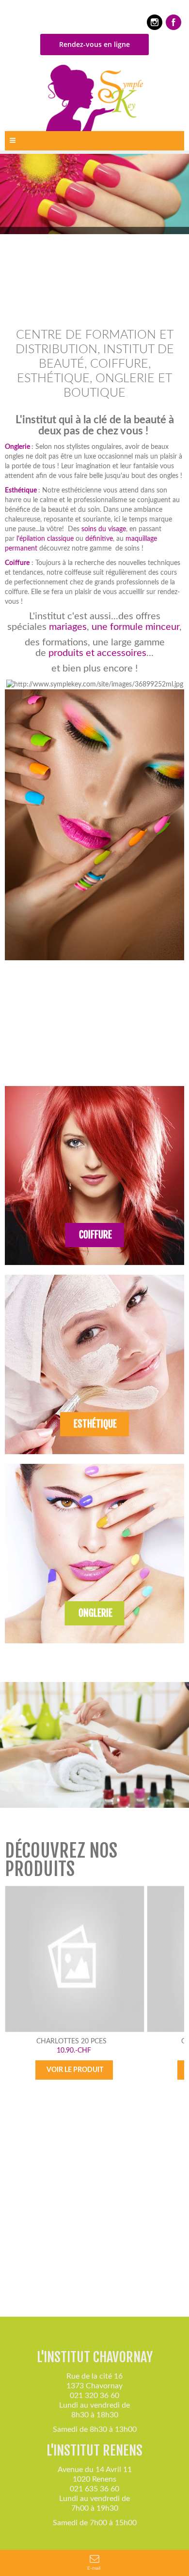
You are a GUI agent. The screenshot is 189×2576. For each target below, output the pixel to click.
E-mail (94, 2568)
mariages (68, 627)
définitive (99, 539)
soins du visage (104, 529)
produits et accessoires (97, 653)
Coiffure (17, 563)
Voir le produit (75, 2070)
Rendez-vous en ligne (94, 44)
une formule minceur (135, 627)
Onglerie (17, 447)
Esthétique (21, 491)
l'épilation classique (45, 539)
